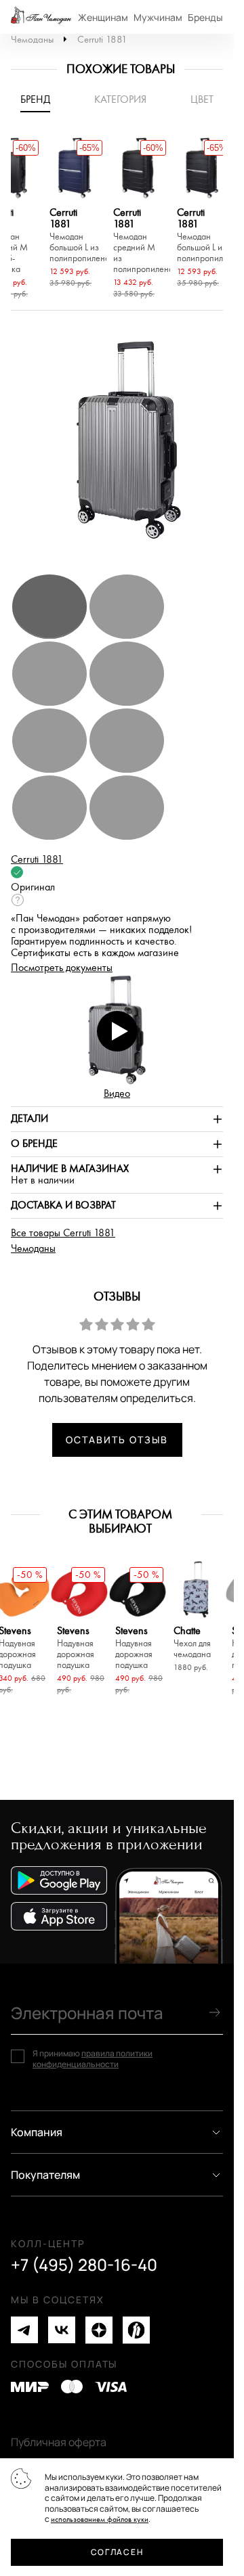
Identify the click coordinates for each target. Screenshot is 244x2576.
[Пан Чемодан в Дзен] (99, 2330)
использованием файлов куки (100, 2519)
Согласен (117, 2552)
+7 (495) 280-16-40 (84, 2265)
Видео (117, 1094)
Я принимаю (93, 2059)
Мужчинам (158, 17)
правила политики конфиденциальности (93, 2059)
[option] (75, 214)
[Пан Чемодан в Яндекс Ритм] (136, 2330)
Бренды (205, 17)
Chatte (192, 1643)
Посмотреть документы (62, 968)
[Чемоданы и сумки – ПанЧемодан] (41, 17)
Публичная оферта (59, 2442)
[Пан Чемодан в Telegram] (24, 2330)
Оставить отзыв (117, 1440)
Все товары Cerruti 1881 (63, 1233)
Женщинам (103, 17)
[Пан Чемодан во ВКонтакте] (62, 2330)
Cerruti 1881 (102, 40)
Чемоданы (32, 40)
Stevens (76, 1648)
